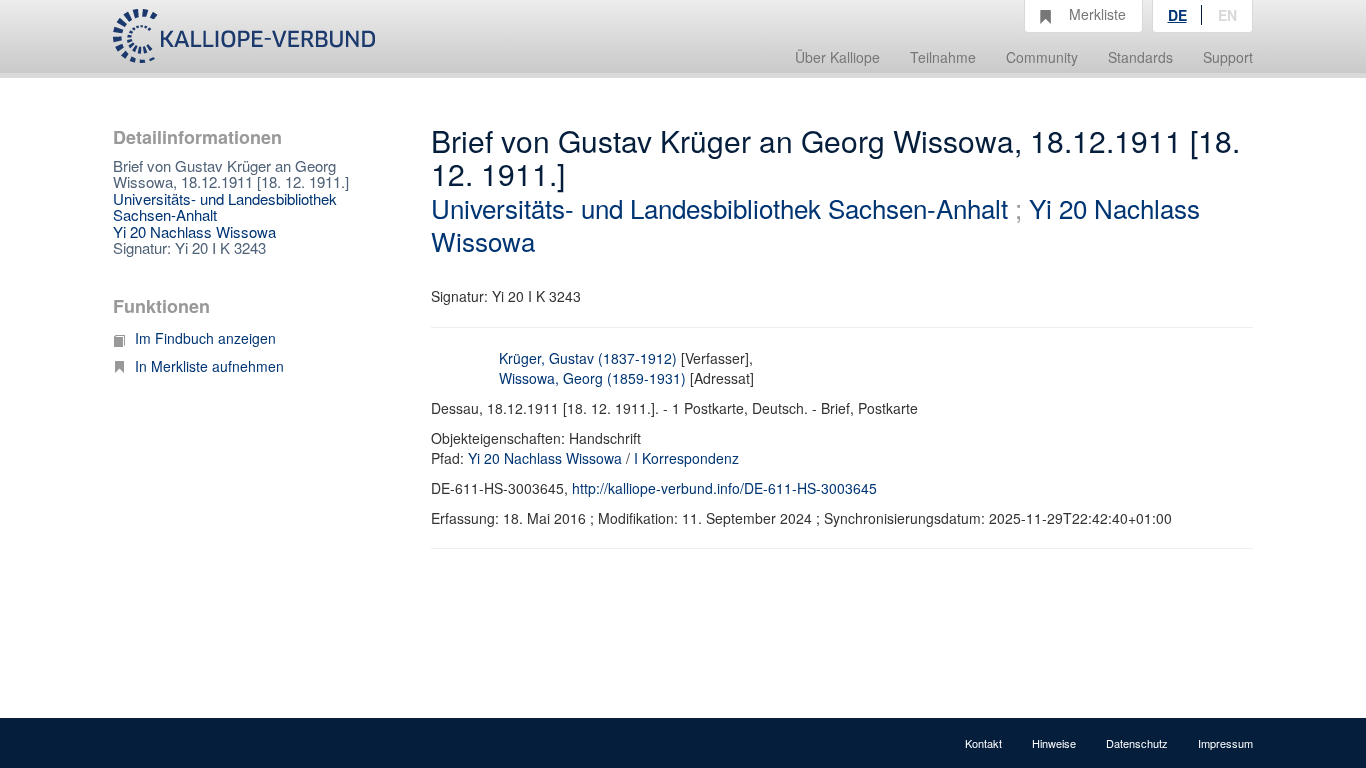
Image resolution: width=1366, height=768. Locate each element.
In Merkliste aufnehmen (209, 366)
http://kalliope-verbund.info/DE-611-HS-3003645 (724, 488)
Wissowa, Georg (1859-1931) (592, 378)
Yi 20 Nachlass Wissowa (194, 231)
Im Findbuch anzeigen (205, 338)
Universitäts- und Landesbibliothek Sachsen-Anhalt (225, 207)
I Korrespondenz (686, 458)
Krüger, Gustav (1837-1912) (588, 358)
